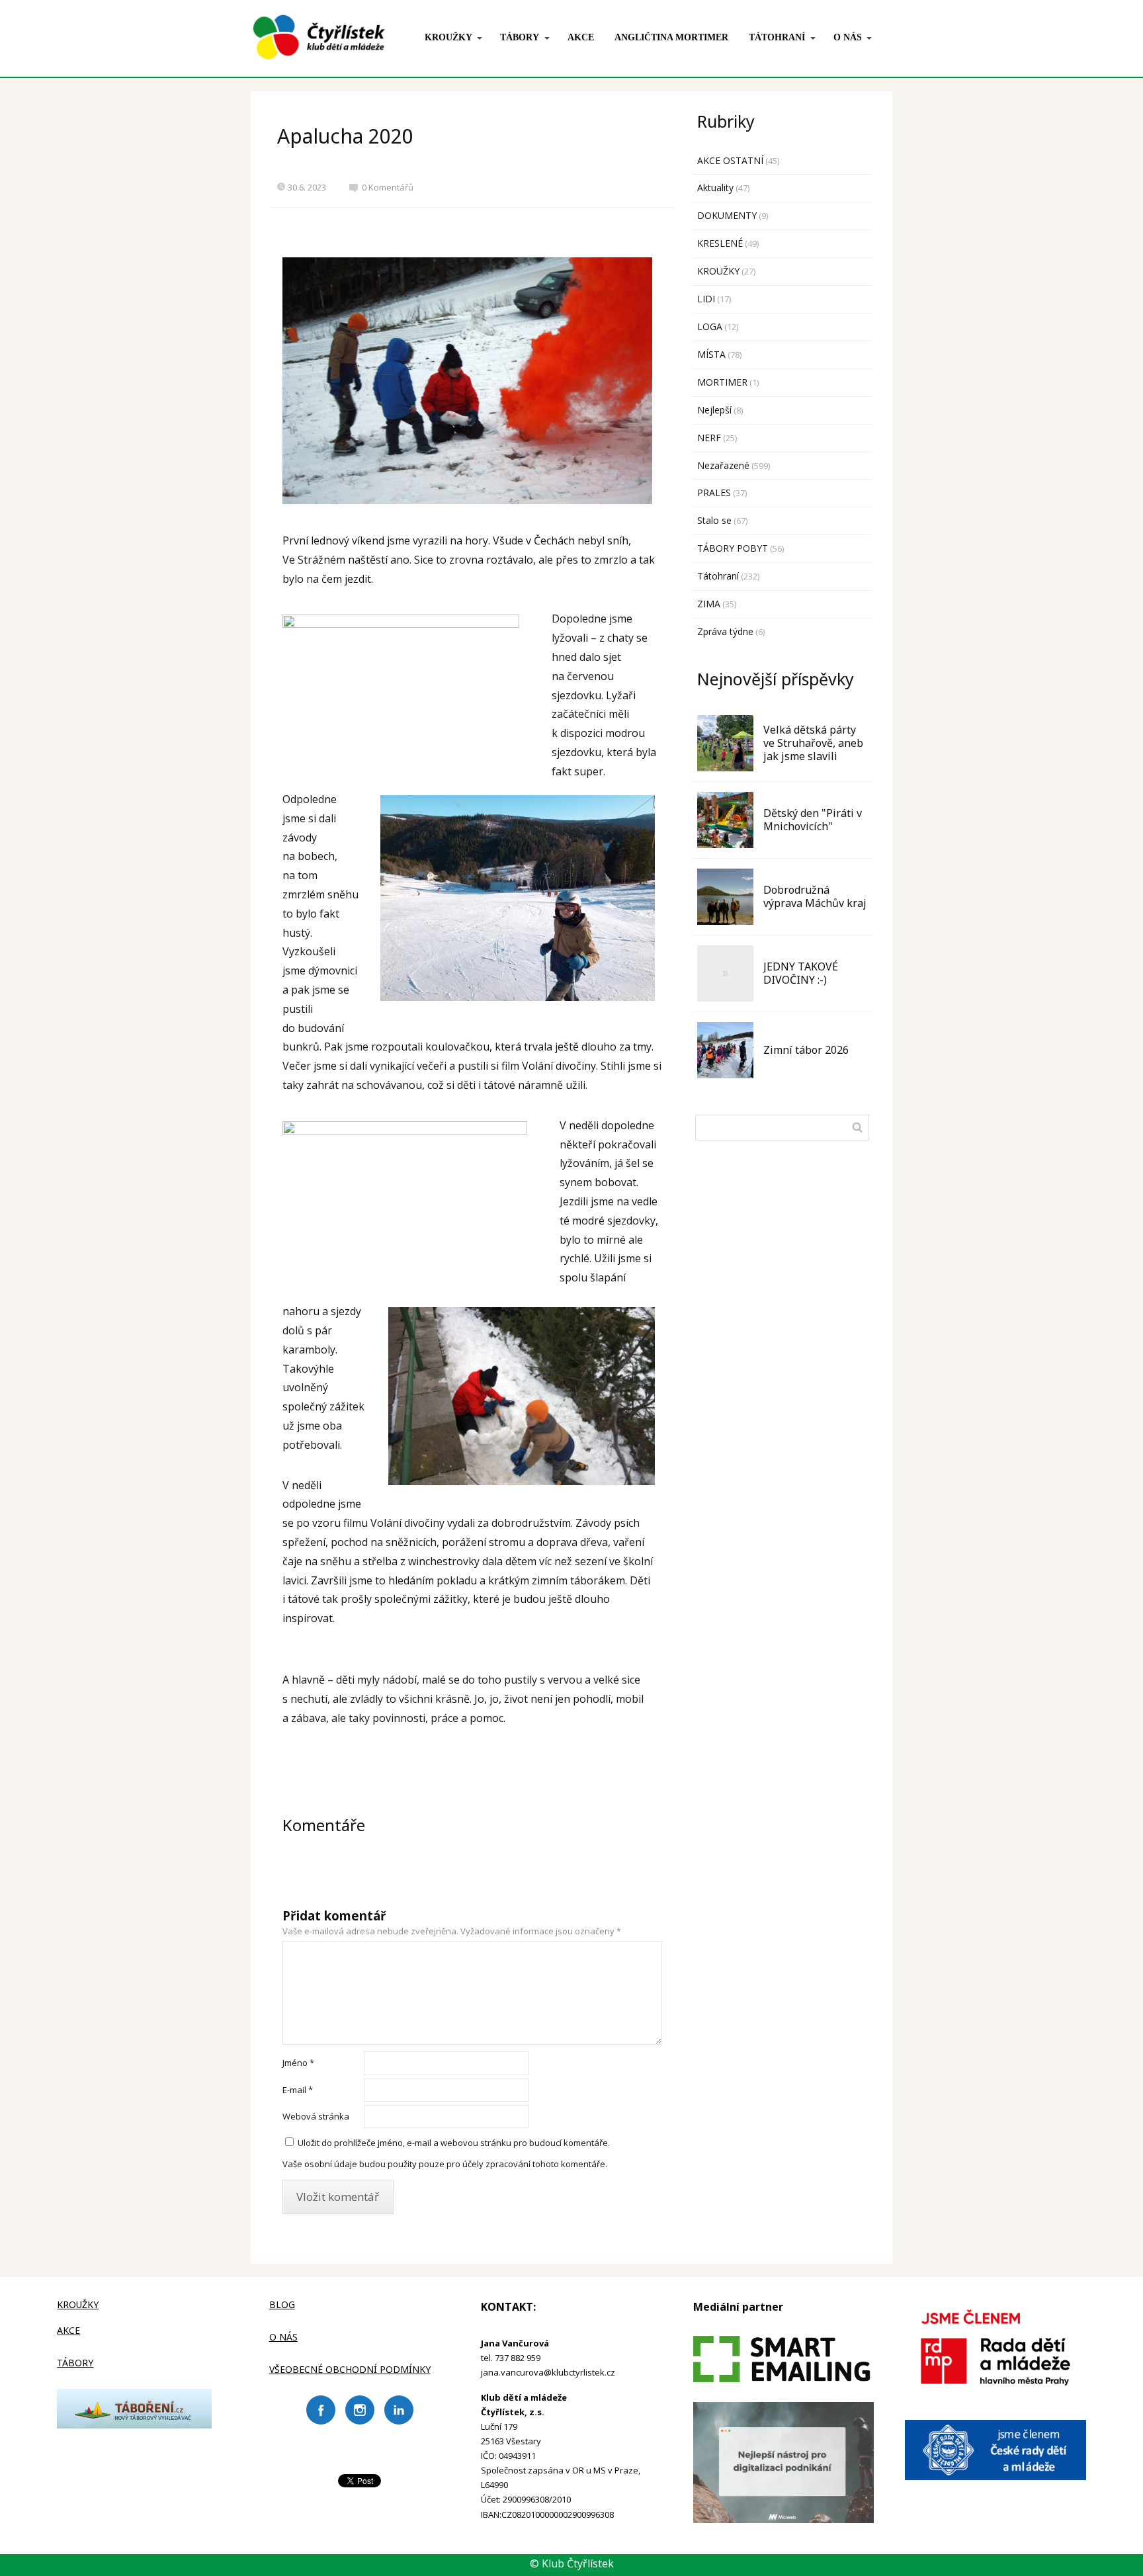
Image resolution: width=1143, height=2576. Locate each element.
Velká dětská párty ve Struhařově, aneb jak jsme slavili (813, 743)
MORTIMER (722, 382)
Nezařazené (723, 465)
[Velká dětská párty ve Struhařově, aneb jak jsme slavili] (725, 743)
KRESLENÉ (720, 243)
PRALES (714, 493)
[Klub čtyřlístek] (319, 38)
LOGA (710, 326)
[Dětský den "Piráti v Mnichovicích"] (725, 820)
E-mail (298, 2090)
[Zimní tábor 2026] (725, 1050)
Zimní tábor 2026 (806, 1050)
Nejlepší (714, 410)
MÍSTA (711, 354)
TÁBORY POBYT (733, 548)
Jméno (298, 2063)
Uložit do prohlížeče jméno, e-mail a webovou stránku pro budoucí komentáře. (454, 2143)
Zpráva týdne (725, 631)
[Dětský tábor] (134, 2425)
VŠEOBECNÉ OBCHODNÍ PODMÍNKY (350, 2369)
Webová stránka (316, 2116)
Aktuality (715, 188)
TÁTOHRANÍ (777, 37)
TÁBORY (520, 37)
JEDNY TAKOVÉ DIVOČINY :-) (801, 973)
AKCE (581, 37)
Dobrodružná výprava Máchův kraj (815, 896)
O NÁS (848, 37)
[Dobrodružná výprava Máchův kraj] (725, 897)
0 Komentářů (388, 187)
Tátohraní (718, 576)
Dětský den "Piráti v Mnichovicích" (813, 820)
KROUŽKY (448, 37)
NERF (709, 438)
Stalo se (714, 520)
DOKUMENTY (727, 215)
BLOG (282, 2304)
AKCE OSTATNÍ (730, 160)
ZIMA (709, 604)
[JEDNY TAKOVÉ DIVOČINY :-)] (725, 973)
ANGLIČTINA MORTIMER (671, 37)
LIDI (706, 299)
